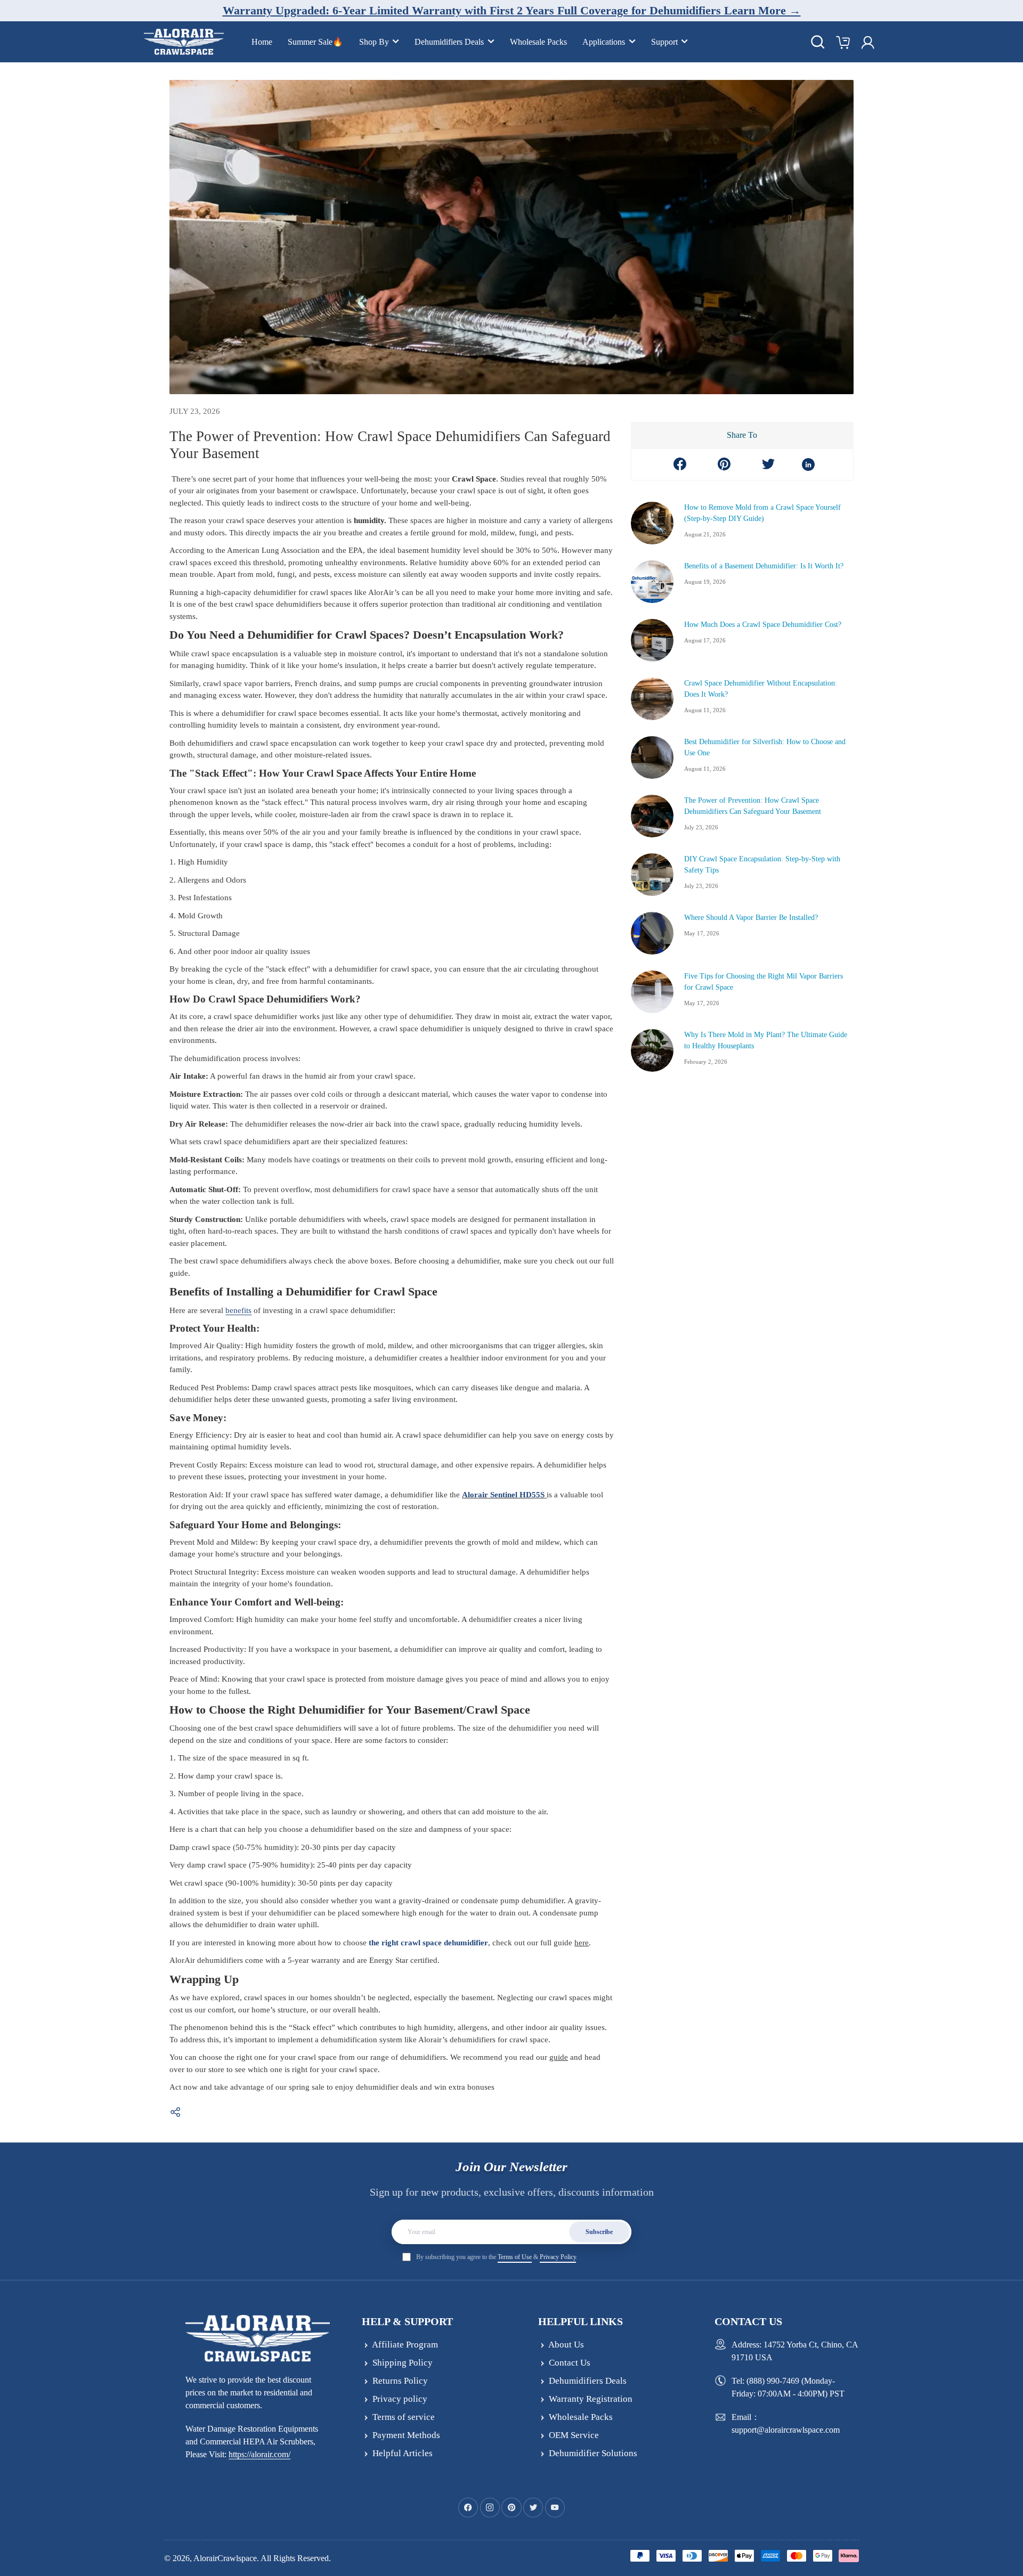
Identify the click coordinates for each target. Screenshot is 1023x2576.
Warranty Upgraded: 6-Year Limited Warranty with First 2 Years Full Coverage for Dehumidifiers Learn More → (512, 10)
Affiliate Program (405, 2345)
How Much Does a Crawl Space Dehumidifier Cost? (763, 625)
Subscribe (599, 2232)
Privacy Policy (558, 2257)
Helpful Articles (403, 2453)
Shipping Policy (403, 2363)
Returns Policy (400, 2381)
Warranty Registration (591, 2399)
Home (262, 42)
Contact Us (570, 2363)
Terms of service (404, 2417)
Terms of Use (515, 2257)
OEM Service (574, 2435)
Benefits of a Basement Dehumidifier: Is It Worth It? (764, 566)
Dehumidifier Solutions (593, 2453)
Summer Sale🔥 (315, 42)
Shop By (374, 42)
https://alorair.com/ (259, 2454)
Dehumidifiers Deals (449, 42)
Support (664, 42)
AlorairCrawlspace (225, 2558)
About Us (566, 2345)
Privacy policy (400, 2399)
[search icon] (818, 42)
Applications (604, 42)
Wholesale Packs (538, 42)
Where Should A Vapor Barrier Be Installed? (751, 918)
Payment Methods (406, 2435)
